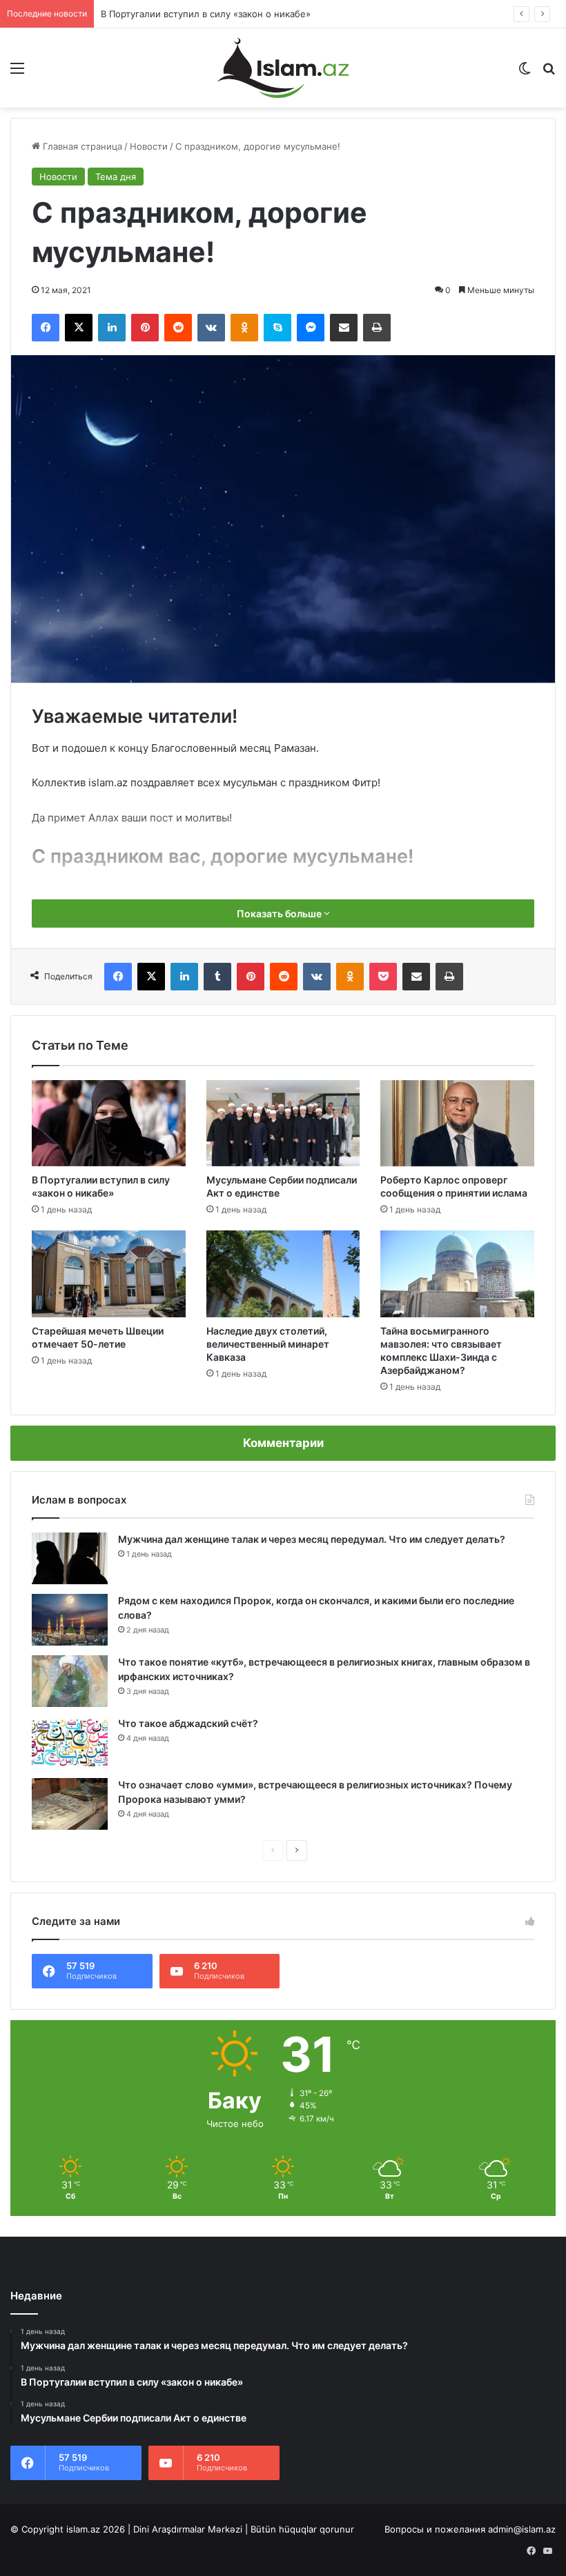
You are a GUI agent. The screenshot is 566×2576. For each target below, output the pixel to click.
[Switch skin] (525, 73)
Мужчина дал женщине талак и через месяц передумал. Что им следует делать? (312, 1539)
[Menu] (17, 73)
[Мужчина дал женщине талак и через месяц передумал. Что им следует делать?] (70, 1558)
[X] (79, 328)
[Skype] (277, 328)
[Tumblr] (217, 977)
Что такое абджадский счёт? (188, 1723)
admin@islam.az (522, 2529)
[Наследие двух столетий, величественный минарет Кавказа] (283, 1274)
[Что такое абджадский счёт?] (70, 1743)
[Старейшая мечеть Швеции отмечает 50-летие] (109, 1274)
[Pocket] (383, 977)
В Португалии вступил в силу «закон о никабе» (206, 14)
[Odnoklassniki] (244, 328)
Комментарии (283, 1443)
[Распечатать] (377, 328)
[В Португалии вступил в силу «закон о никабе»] (109, 1124)
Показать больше (280, 913)
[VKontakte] (211, 328)
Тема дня (116, 177)
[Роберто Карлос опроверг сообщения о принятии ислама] (457, 1124)
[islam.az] (283, 68)
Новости (149, 146)
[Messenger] (311, 328)
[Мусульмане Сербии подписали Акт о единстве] (283, 1124)
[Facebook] (46, 328)
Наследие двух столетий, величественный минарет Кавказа (268, 1344)
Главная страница (81, 146)
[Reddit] (178, 328)
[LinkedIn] (112, 328)
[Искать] (549, 73)
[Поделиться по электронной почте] (344, 328)
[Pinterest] (145, 328)
